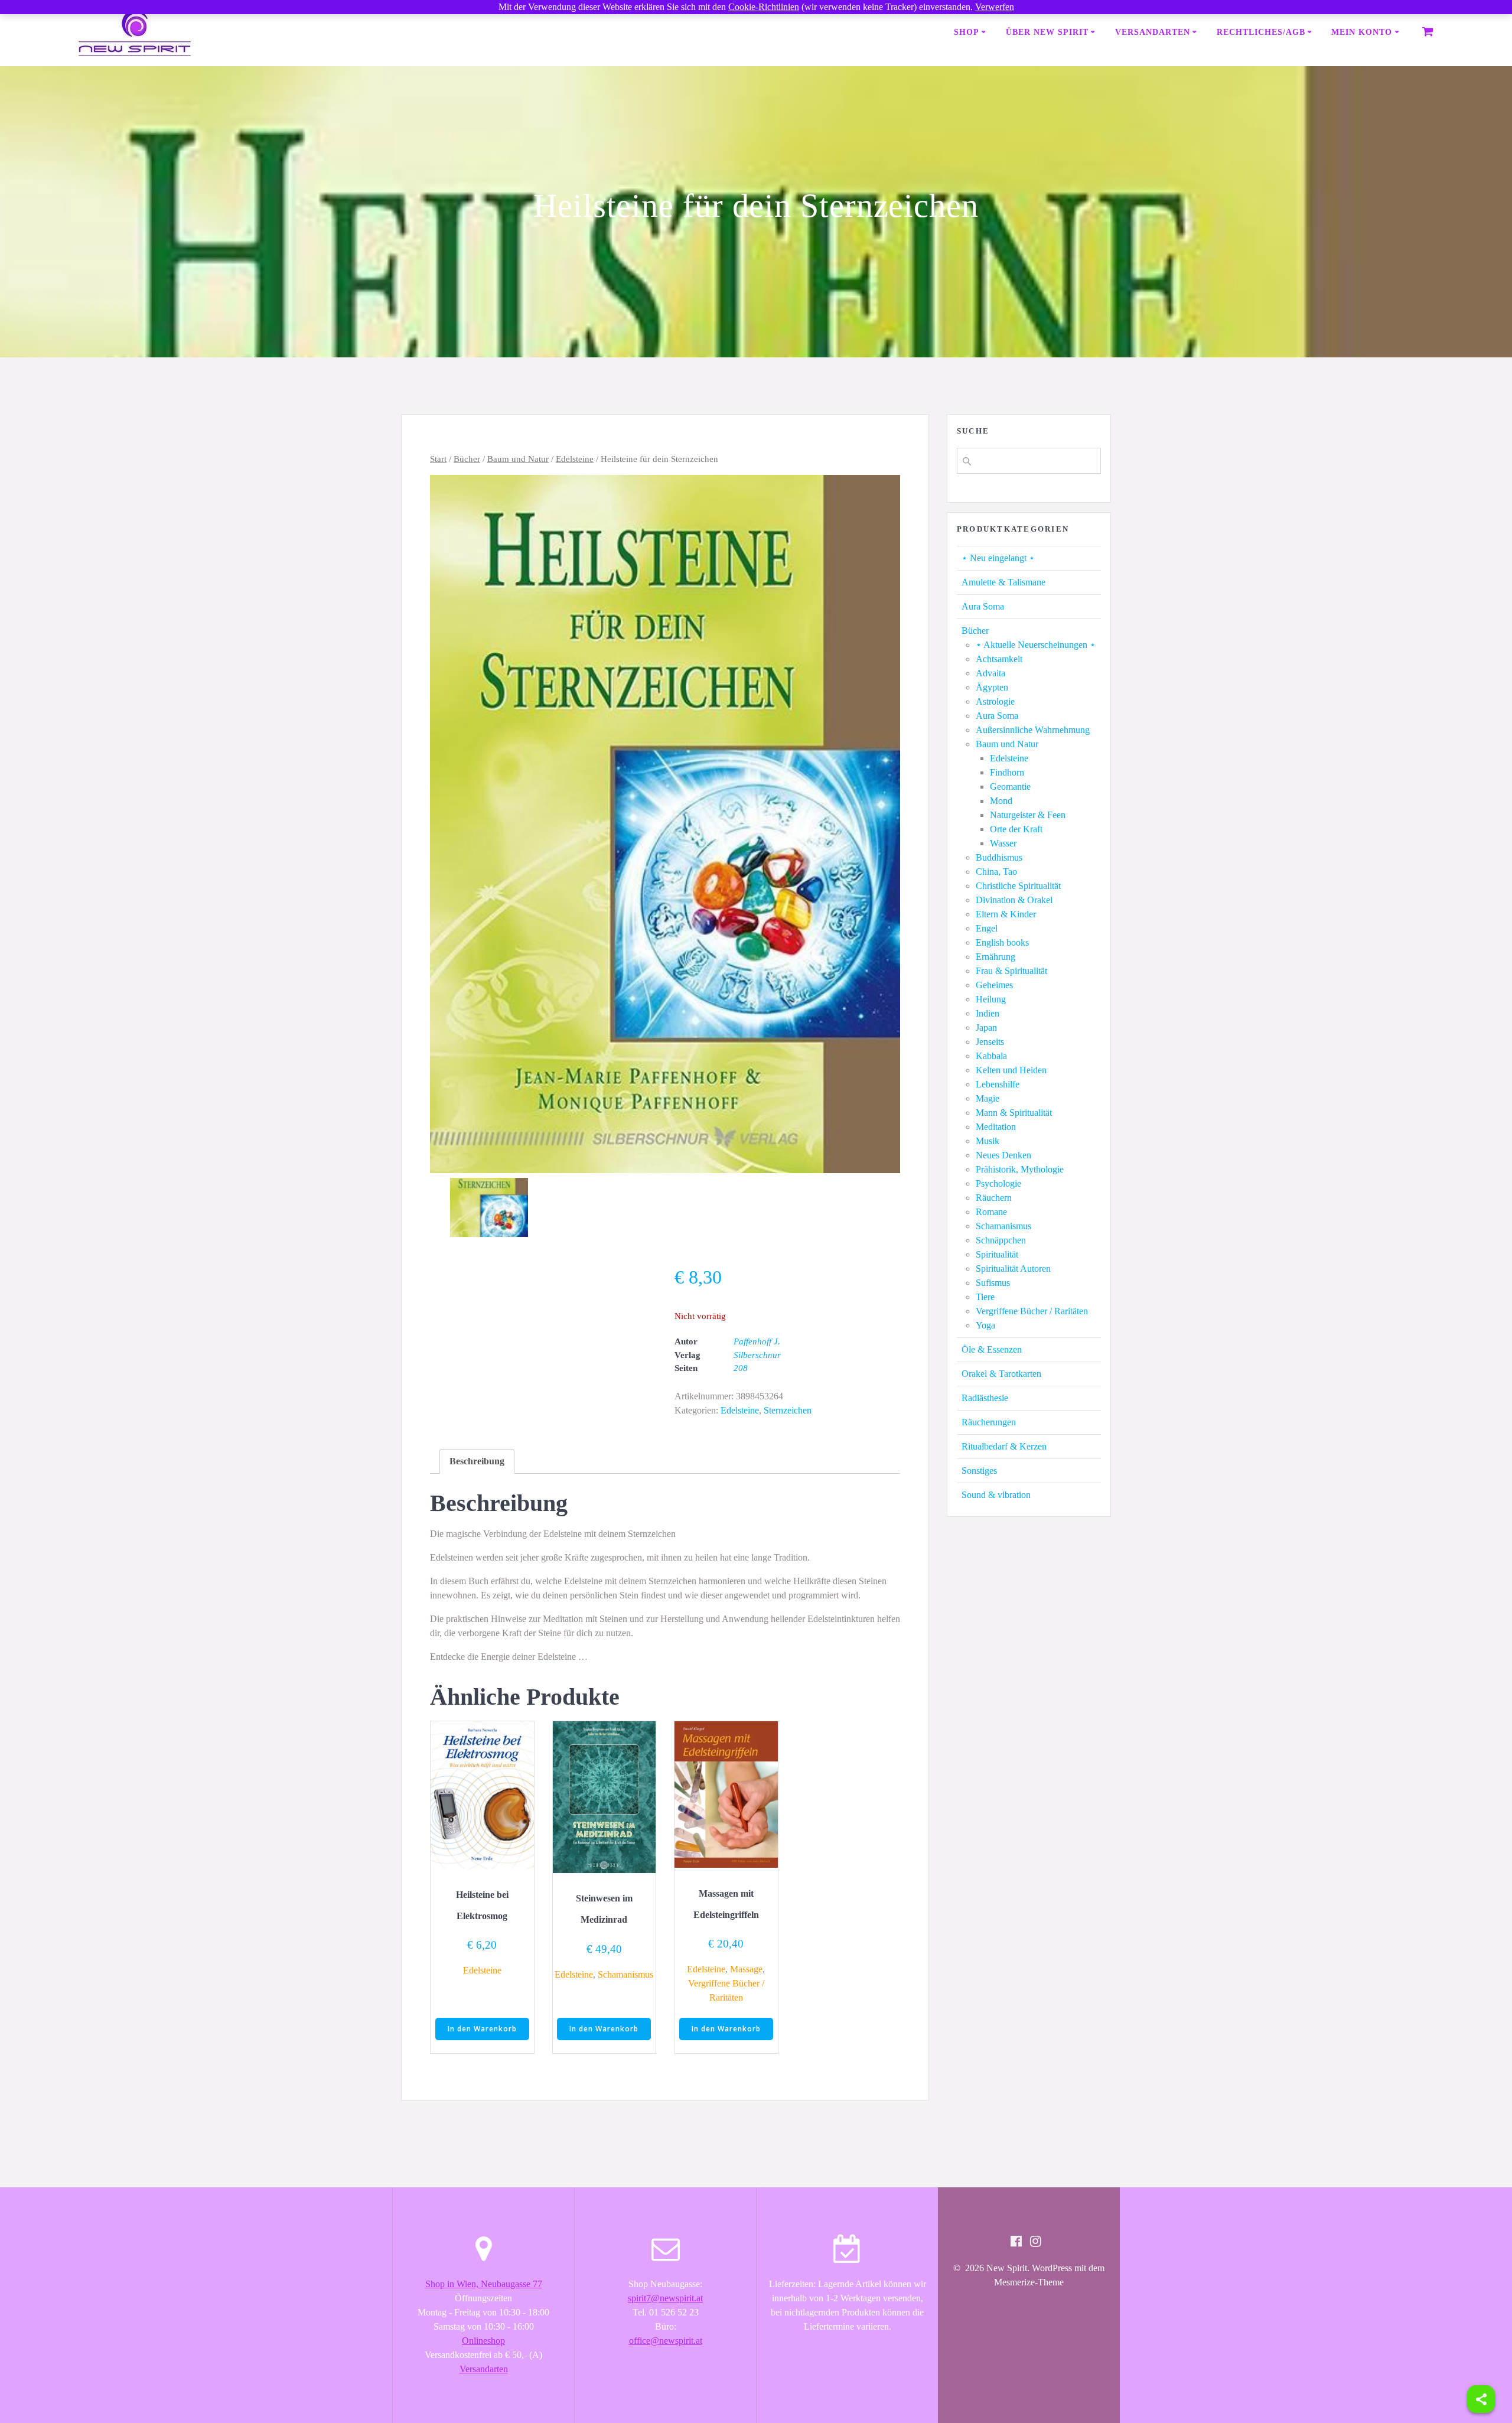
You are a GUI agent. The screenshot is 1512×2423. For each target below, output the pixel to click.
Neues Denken (1003, 1155)
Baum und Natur (518, 459)
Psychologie (998, 1183)
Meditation (996, 1127)
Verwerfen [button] (995, 7)
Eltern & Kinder (1006, 914)
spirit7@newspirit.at (665, 2298)
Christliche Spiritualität (1018, 886)
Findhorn (1007, 772)
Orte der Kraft (1016, 829)
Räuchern (994, 1198)
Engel (987, 928)
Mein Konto (1362, 32)
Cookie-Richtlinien (764, 7)
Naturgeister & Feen (1028, 815)
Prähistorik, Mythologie (1020, 1169)
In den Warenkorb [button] (482, 2029)
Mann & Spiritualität (1014, 1113)
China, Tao (996, 872)
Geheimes (994, 985)
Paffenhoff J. (757, 1341)
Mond (1001, 801)
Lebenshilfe (998, 1084)
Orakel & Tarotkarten (1001, 1374)
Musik (988, 1141)
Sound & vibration (996, 1495)
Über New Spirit (1047, 32)
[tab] (477, 1461)
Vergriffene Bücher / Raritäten (1032, 1311)
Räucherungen (989, 1422)
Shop (967, 32)
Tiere (985, 1297)
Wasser (1003, 843)
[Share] (1481, 2399)
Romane (991, 1212)
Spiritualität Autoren (1013, 1269)
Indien (988, 1013)
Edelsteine (575, 459)
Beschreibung (477, 1461)
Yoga (985, 1325)
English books (1002, 942)
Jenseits (990, 1042)
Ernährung (995, 957)
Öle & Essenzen (992, 1349)
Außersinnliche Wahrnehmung (1033, 730)
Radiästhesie (985, 1398)
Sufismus (993, 1283)
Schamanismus (625, 1974)
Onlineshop (483, 2341)
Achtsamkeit (999, 659)
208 (741, 1368)
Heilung (991, 999)
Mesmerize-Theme (1029, 2282)
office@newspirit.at (666, 2341)
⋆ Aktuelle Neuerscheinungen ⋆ (1036, 645)
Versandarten (1153, 32)
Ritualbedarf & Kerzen (1004, 1446)
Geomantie (1010, 787)
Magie (988, 1098)
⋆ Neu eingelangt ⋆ (998, 558)
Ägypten (992, 687)
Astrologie (995, 701)
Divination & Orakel (1014, 900)
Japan (986, 1028)
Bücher (467, 459)
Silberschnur (757, 1355)
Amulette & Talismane (1003, 582)
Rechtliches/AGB (1261, 32)
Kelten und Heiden (1011, 1070)
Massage (746, 1969)
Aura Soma (983, 606)
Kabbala (991, 1056)
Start (438, 459)
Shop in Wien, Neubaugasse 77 (484, 2284)
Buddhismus (999, 857)
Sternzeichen (788, 1410)
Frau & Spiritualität (1011, 971)
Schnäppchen (1001, 1240)
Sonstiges (979, 1471)
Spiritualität (997, 1254)
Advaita (990, 673)
